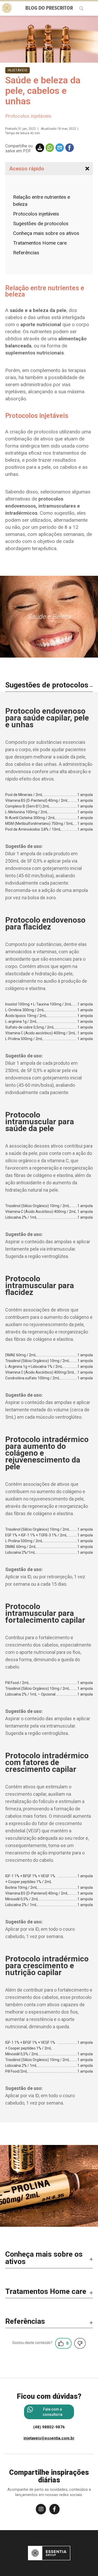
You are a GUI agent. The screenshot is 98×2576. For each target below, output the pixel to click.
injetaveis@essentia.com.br (49, 2438)
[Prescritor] (7, 8)
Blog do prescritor (49, 8)
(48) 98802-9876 (49, 2427)
